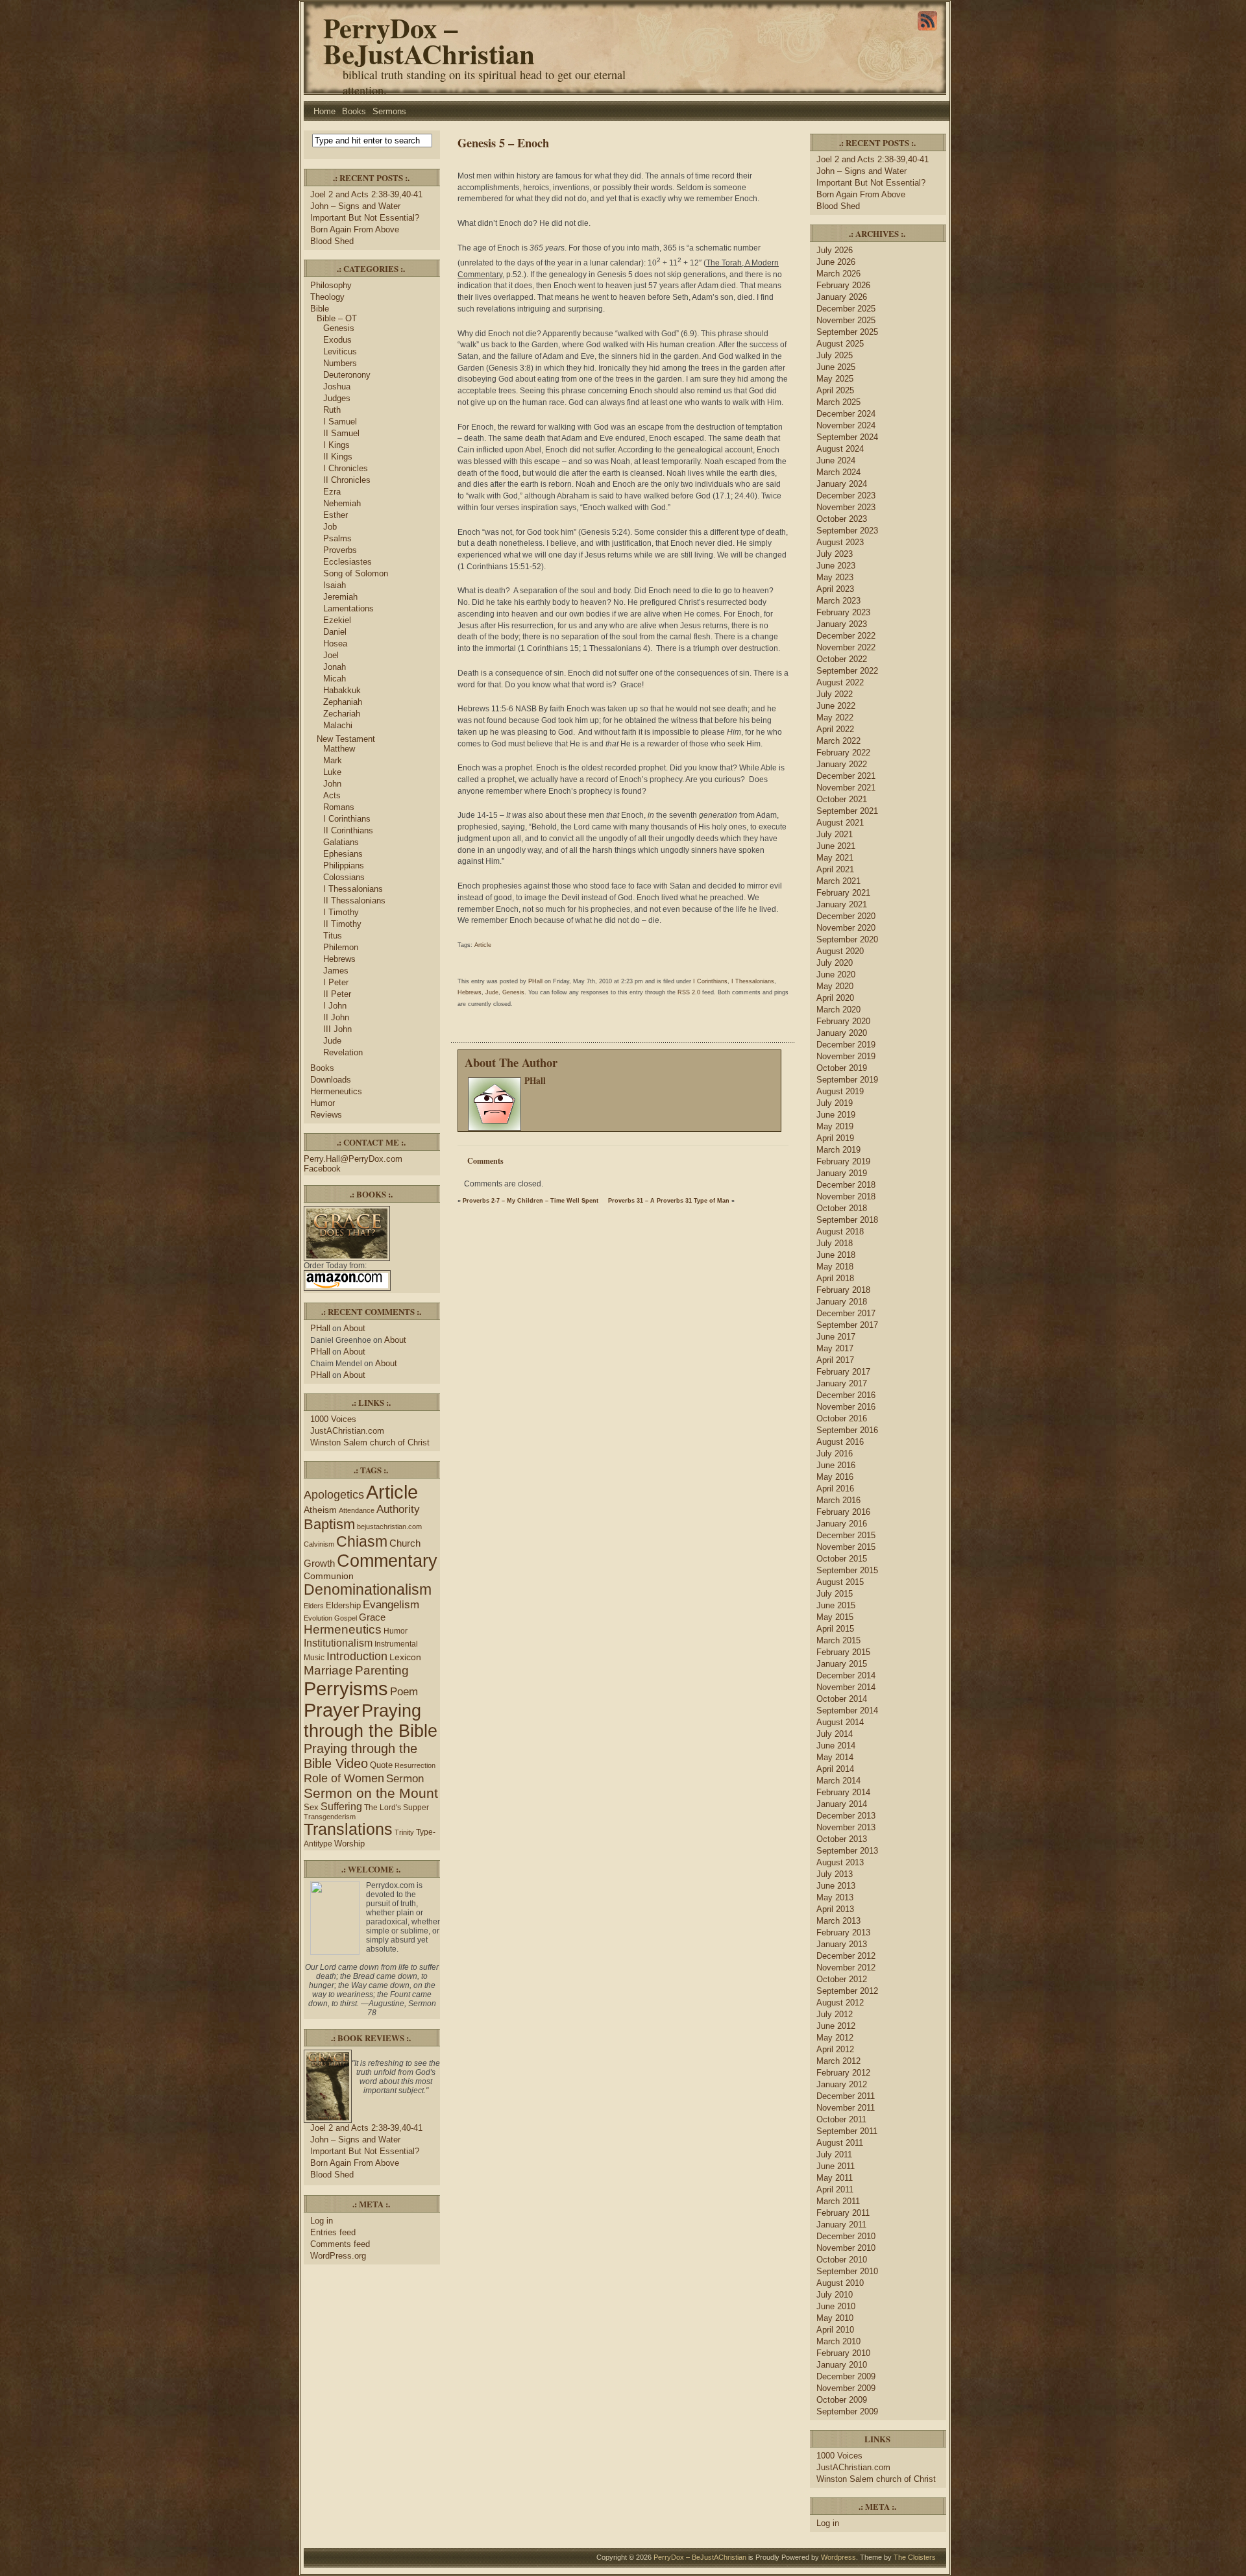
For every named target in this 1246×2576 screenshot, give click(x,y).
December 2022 (846, 636)
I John (335, 1006)
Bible (320, 309)
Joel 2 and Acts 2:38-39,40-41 (366, 194)
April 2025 (835, 390)
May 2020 (835, 986)
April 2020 (835, 998)
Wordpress (838, 2557)
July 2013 (835, 1874)
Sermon (405, 1779)
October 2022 (842, 659)
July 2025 (835, 355)
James (336, 971)
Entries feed (333, 2232)
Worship (349, 1844)
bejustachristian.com (389, 1527)
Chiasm (362, 1541)
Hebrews (339, 959)
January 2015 (842, 1664)
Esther (336, 515)
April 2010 (835, 2330)
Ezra (332, 492)
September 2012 (847, 1991)
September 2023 (847, 531)
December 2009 (846, 2376)
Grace (372, 1617)
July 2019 (835, 1103)
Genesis (339, 328)
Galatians (341, 842)
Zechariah (342, 714)
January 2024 (842, 484)
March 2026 (838, 274)
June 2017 (836, 1337)
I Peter (336, 982)
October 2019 (842, 1068)
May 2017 (835, 1348)
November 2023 (846, 507)
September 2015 (847, 1570)
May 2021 (835, 858)
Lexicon (405, 1657)
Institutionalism (338, 1643)
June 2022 (836, 706)
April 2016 (835, 1489)
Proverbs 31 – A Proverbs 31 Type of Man (669, 1201)
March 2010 (838, 2341)
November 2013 (846, 1827)
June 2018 (836, 1255)
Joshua (337, 386)
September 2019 (847, 1080)
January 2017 (842, 1383)
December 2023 (846, 496)
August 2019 (840, 1091)
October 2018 (842, 1208)
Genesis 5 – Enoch (503, 142)
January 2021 (842, 904)
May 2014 (835, 1757)
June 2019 (836, 1115)
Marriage (328, 1670)
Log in (322, 2221)
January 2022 (842, 764)
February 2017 (843, 1372)
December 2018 (846, 1185)
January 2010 (842, 2365)
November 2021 (846, 788)
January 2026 (842, 297)
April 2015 (835, 1629)
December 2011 (846, 2096)
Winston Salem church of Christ (370, 1442)
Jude (332, 1041)
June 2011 (836, 2166)
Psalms (337, 538)
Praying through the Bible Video (360, 1756)
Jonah (335, 667)
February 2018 (843, 1290)
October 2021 (842, 799)
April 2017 (835, 1360)
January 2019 (842, 1173)
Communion (329, 1576)
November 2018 (846, 1196)
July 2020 (835, 963)
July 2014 (835, 1734)
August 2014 (840, 1722)
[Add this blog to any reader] (927, 31)
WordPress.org (338, 2256)
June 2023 (836, 566)
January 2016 (842, 1524)
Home (324, 111)
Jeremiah (340, 597)
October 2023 (842, 519)
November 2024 (846, 425)
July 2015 (835, 1594)
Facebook (322, 1169)
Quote (381, 1765)
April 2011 (835, 2190)
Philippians (344, 865)
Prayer (332, 1710)
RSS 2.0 (689, 992)
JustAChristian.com (347, 1431)
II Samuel (341, 433)
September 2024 (847, 437)
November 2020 (846, 928)
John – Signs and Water (355, 206)
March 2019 (838, 1150)
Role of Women (344, 1778)
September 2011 (847, 2131)
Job (330, 527)
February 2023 (843, 612)
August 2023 (840, 542)
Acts (332, 795)
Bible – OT (337, 318)
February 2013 (843, 1932)
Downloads (331, 1080)
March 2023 (838, 601)
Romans (339, 807)
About (354, 1328)
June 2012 (836, 2026)
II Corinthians (348, 830)
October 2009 (842, 2400)
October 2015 (842, 1559)
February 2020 (843, 1021)
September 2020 (847, 939)
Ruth (332, 410)
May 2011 (835, 2178)
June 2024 (836, 460)
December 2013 (846, 1816)
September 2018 (847, 1220)
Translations (348, 1829)
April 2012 (835, 2049)
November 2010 (846, 2248)
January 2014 (842, 1804)
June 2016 (836, 1465)
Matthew (339, 749)
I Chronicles (346, 468)
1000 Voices (333, 1419)
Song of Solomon (356, 573)
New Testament (346, 739)
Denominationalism (368, 1589)
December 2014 (846, 1675)
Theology (327, 297)
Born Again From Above (355, 229)
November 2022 (846, 647)
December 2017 (846, 1313)
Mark (333, 760)
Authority (398, 1509)
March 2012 (838, 2061)
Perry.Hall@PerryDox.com (353, 1159)
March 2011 (838, 2201)
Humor (323, 1103)
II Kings (338, 457)
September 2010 (847, 2271)
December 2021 (846, 776)
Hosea (335, 644)
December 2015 (846, 1535)
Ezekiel (337, 620)
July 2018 (835, 1243)
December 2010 (846, 2236)
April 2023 (835, 589)
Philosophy (331, 285)
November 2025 (846, 320)
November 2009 (846, 2388)
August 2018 (840, 1232)
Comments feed (340, 2244)
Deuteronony (347, 375)
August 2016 (840, 1442)
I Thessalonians (353, 889)
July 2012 (835, 2014)
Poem (404, 1692)
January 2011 (841, 2225)
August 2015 (840, 1582)
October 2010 (842, 2260)
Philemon (341, 947)
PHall (320, 1328)
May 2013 (835, 1897)
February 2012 (843, 2073)
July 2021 (835, 834)
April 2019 (835, 1138)
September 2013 (847, 1851)
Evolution (318, 1618)
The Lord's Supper (397, 1808)
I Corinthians (347, 819)
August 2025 (840, 344)
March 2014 (838, 1781)
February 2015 (843, 1652)
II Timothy (342, 924)
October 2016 (842, 1418)
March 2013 (838, 1921)
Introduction (357, 1656)
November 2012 (846, 1968)
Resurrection (415, 1765)
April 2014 (835, 1769)
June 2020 (836, 975)
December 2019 (846, 1045)
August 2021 (840, 823)
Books (354, 111)
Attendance (357, 1510)
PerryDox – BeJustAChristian (429, 41)
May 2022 (835, 718)
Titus (333, 936)
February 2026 (843, 285)
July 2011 (834, 2154)
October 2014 (842, 1699)
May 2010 (835, 2318)
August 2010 (840, 2283)
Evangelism (391, 1605)
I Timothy (341, 912)
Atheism (320, 1510)
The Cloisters (915, 2557)
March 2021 (838, 881)
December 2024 (846, 414)
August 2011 (840, 2143)
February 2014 (843, 1792)
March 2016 (838, 1500)
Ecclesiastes (348, 562)
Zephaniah (343, 702)
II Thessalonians (354, 901)
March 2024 (838, 472)
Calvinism (319, 1544)
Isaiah (335, 585)
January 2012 (842, 2084)
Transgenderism (330, 1817)
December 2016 (846, 1395)
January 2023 (842, 624)
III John (337, 1029)
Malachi (338, 725)
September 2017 (847, 1325)
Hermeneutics (336, 1091)
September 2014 (847, 1711)
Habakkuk (342, 690)
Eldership (343, 1605)
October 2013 (842, 1839)
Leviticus (340, 351)
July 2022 (835, 694)
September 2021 (847, 811)
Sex (311, 1807)
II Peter (337, 994)
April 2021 (835, 869)
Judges (337, 398)
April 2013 (835, 1909)
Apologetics (334, 1495)
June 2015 (836, 1605)
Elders (314, 1606)
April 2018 (835, 1278)
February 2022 (843, 753)
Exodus (337, 340)
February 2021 (843, 893)
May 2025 (835, 379)
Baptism (329, 1524)
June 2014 (836, 1746)
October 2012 (842, 1979)
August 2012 (840, 2003)
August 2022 (840, 682)
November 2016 (846, 1407)
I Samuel (340, 422)
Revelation (343, 1052)
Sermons (389, 111)
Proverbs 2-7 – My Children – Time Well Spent (531, 1201)
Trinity (404, 1832)
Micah (335, 679)
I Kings (336, 445)
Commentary (387, 1561)
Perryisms (346, 1688)
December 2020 (846, 916)
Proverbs (340, 550)
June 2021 (836, 846)
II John (336, 1017)
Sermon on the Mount (371, 1793)
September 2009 (847, 2411)
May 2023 (835, 577)
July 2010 (835, 2295)
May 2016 (835, 1477)
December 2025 (846, 309)
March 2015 (838, 1640)
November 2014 (846, 1687)
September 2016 (847, 1430)
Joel (331, 655)
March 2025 (838, 402)
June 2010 (836, 2306)
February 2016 (843, 1512)
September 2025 (847, 332)
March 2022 (838, 741)
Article (392, 1492)
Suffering (341, 1807)
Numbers (340, 363)
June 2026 (836, 262)
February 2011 (843, 2213)
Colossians (344, 877)
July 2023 (835, 554)
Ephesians (343, 854)
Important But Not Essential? (365, 218)
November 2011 (846, 2108)
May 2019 (835, 1126)
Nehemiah (342, 503)
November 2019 (846, 1056)
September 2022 (847, 671)
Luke (332, 772)
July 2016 (835, 1454)
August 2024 (840, 449)
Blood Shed (332, 241)
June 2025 (836, 367)
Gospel (346, 1618)
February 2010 (843, 2353)
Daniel (335, 632)
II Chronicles (347, 480)
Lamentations (348, 608)
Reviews (326, 1115)
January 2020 (842, 1033)
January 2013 (842, 1944)
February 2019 (843, 1161)
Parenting (382, 1670)
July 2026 (835, 250)
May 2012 (835, 2038)
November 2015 (846, 1547)
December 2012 (846, 1956)
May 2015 (835, 1617)
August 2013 (840, 1862)
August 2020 (840, 951)
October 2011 (841, 2119)
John (332, 784)
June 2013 (836, 1886)
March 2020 (838, 1010)
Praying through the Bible (371, 1721)
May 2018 (835, 1267)
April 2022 (835, 729)
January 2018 (842, 1302)
